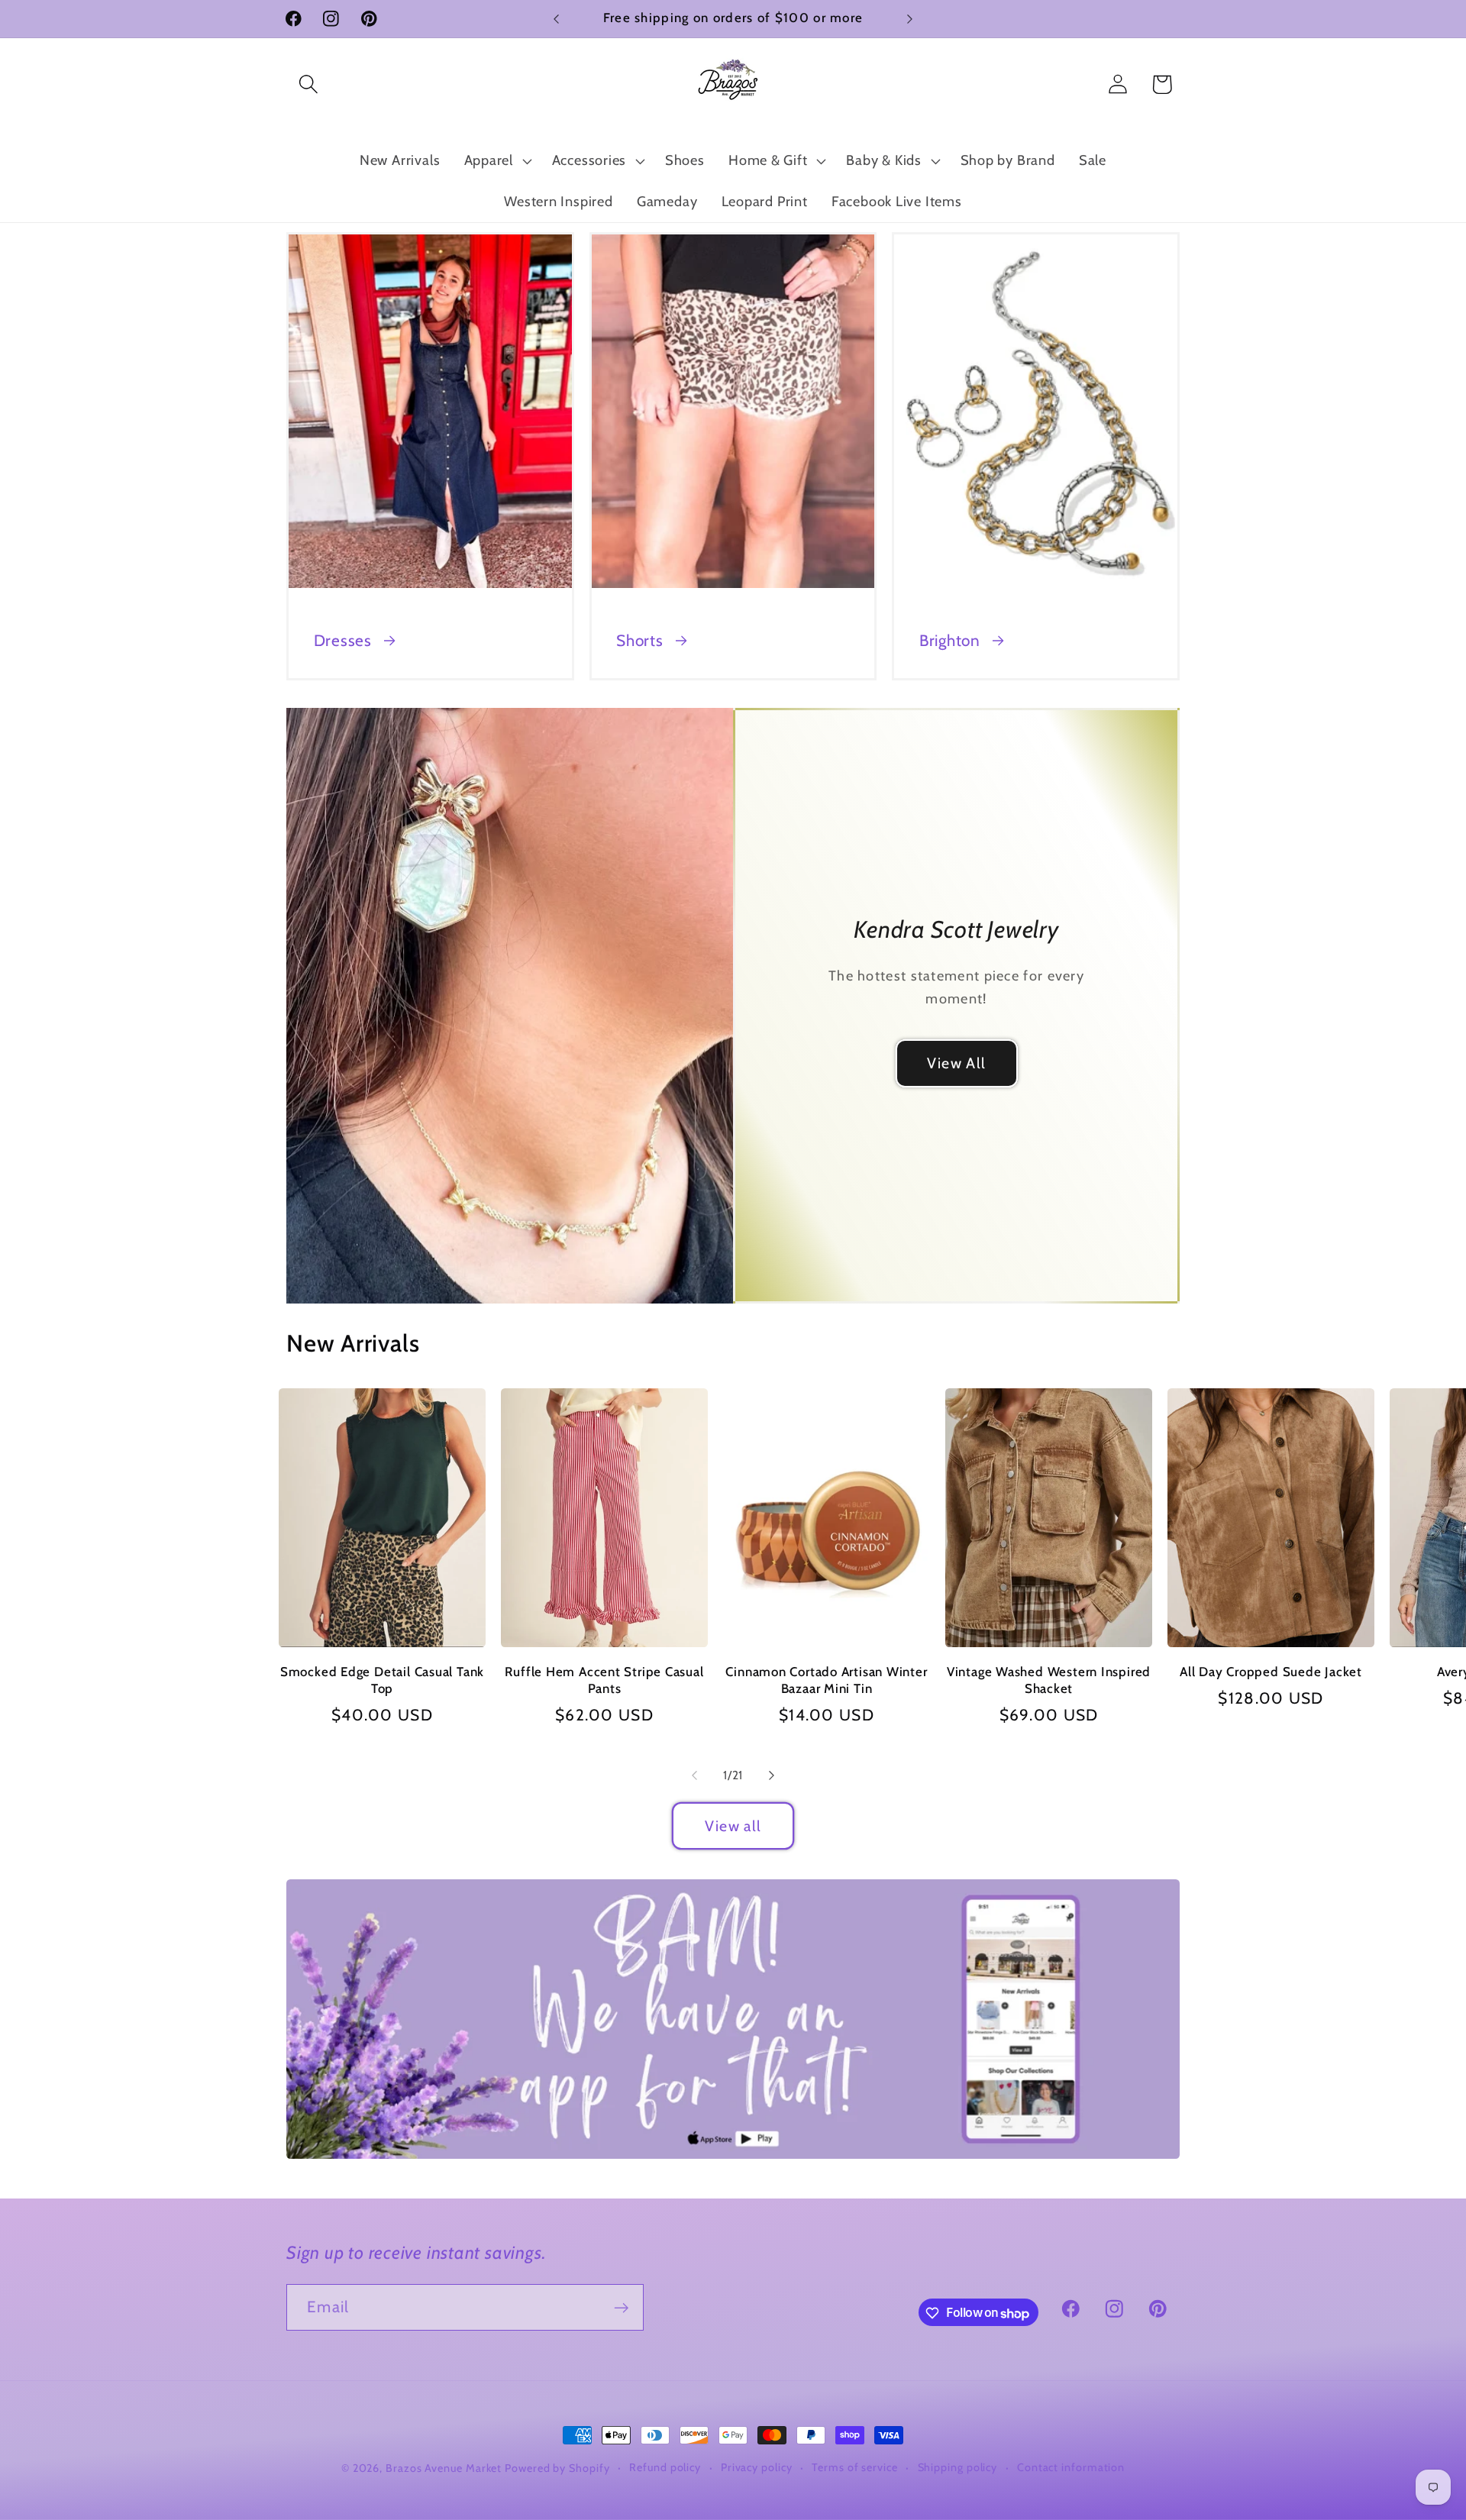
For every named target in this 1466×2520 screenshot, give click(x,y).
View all (733, 1826)
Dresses (343, 640)
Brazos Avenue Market (445, 2468)
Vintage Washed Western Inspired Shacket (1049, 1680)
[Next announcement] (910, 19)
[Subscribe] (621, 2308)
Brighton (950, 640)
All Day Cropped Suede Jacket (1271, 1672)
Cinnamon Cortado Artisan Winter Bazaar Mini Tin (826, 1680)
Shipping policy (958, 2467)
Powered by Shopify (557, 2468)
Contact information (1071, 2467)
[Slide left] (694, 1775)
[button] (308, 84)
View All (956, 1063)
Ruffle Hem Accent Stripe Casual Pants (604, 1680)
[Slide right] (772, 1775)
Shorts (640, 640)
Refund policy (665, 2467)
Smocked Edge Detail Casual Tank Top (382, 1680)
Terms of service (855, 2467)
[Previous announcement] (557, 19)
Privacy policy (757, 2467)
